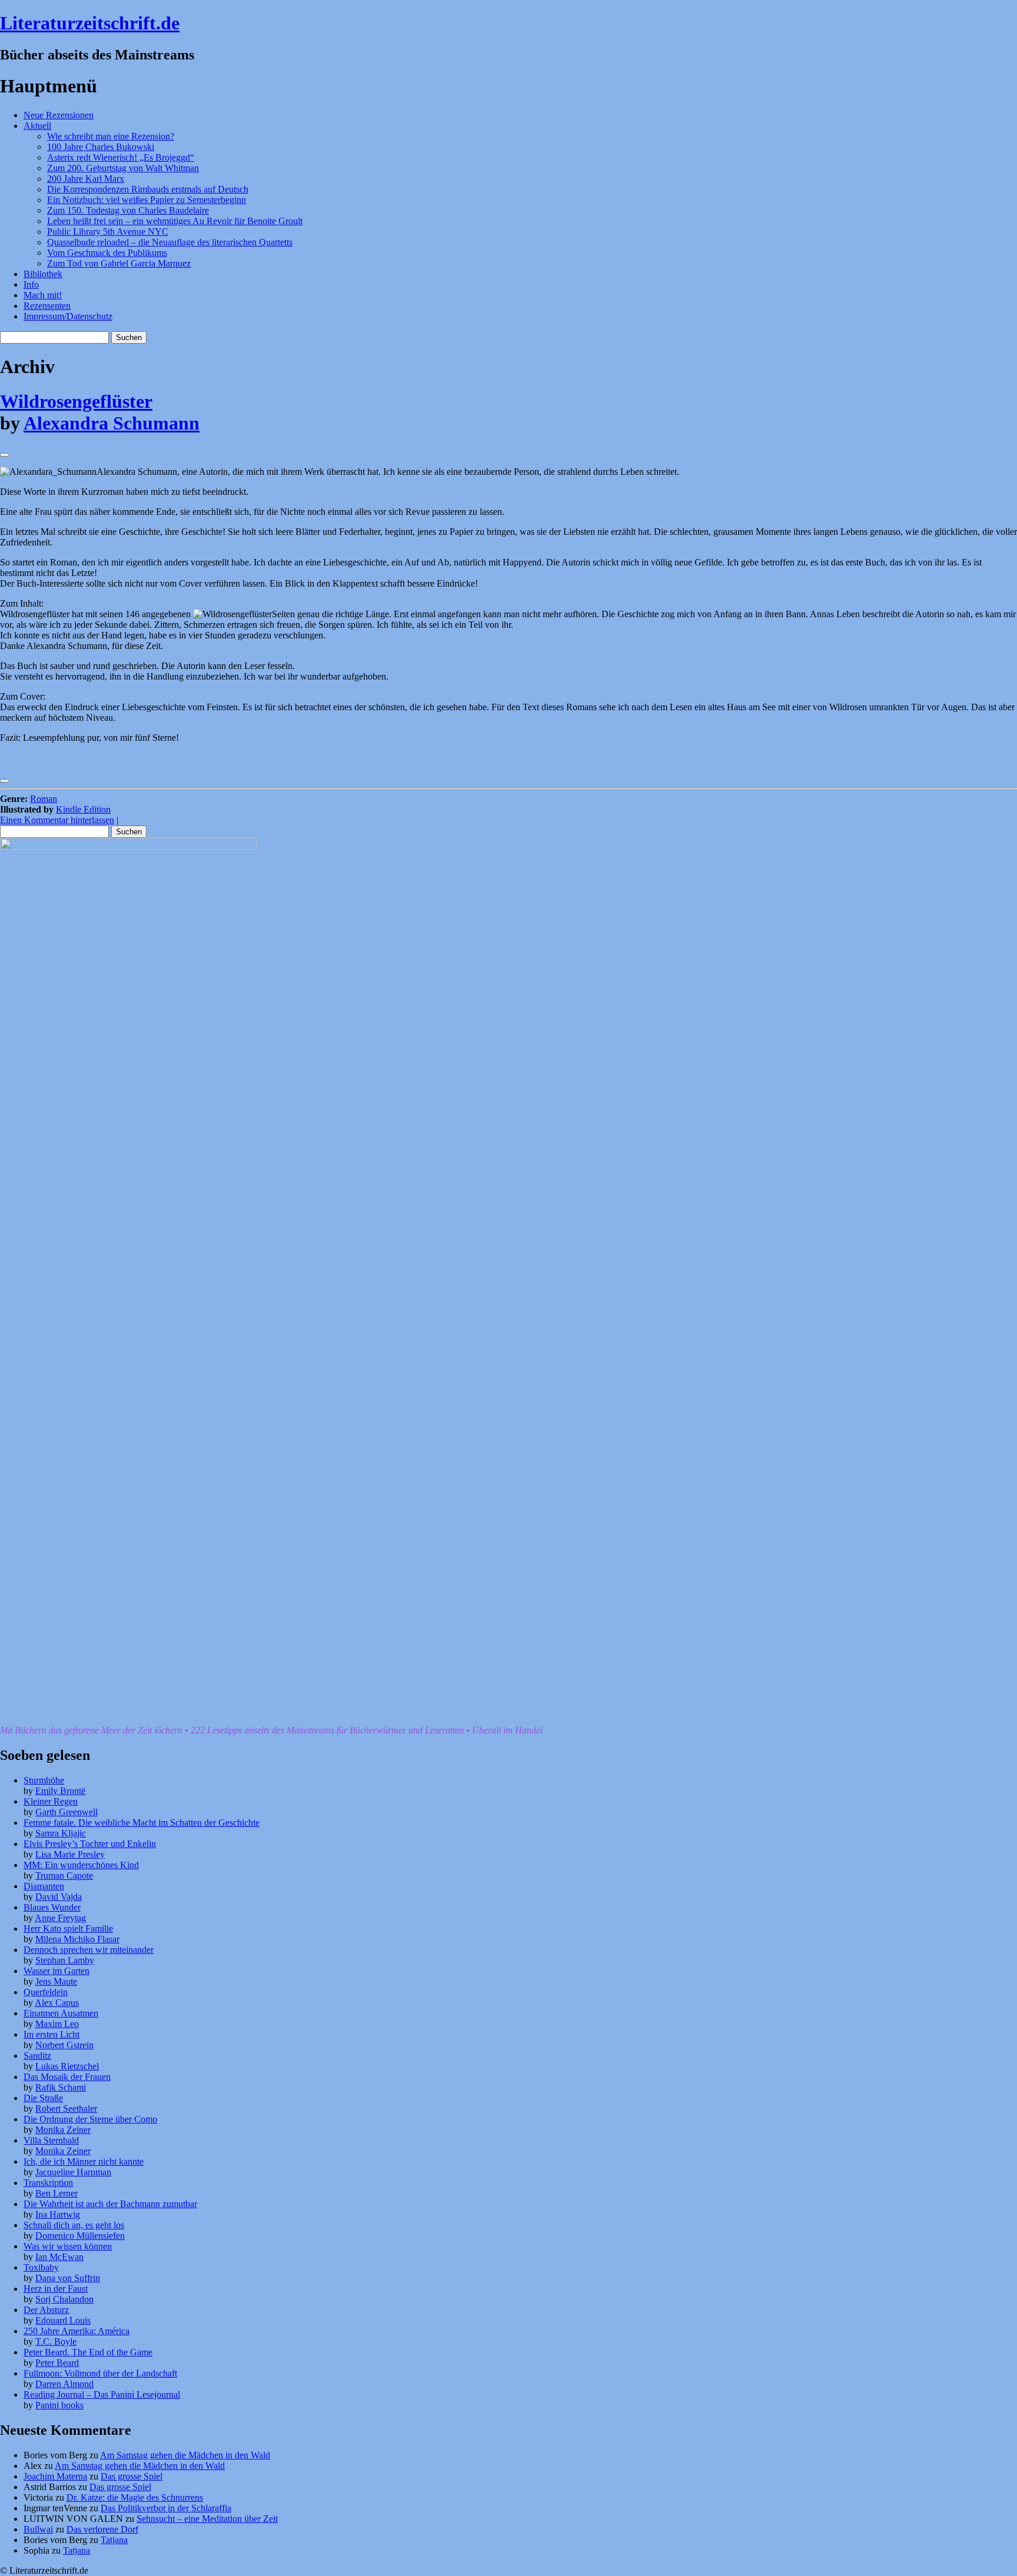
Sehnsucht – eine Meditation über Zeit (207, 2519)
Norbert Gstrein (64, 2045)
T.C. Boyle (56, 2342)
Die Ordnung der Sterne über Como (90, 2119)
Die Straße (43, 2098)
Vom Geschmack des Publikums (107, 253)
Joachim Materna (55, 2476)
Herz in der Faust (56, 2289)
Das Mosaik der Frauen (67, 2077)
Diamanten (44, 1886)
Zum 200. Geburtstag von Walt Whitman (123, 168)
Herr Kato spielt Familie (68, 1928)
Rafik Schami (61, 2087)
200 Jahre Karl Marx (86, 179)
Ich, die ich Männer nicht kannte (84, 2161)
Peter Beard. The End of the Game (88, 2352)
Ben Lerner (56, 2193)
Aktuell (37, 126)
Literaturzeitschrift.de (90, 23)
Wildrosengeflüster (76, 401)
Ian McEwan (59, 2257)
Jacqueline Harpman (73, 2172)
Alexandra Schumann (112, 423)
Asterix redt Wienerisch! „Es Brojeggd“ (121, 157)
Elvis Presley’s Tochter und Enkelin (90, 1844)
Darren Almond (64, 2384)
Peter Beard (57, 2363)
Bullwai (38, 2529)
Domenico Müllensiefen (80, 2236)
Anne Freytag (60, 1918)
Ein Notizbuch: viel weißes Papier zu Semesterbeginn (147, 200)
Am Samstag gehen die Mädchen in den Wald (185, 2455)
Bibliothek (43, 274)
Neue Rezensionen (59, 115)
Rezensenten (47, 306)
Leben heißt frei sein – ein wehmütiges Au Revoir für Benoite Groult (175, 221)
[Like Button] (5, 455)
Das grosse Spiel (132, 2476)
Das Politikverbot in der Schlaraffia (166, 2508)
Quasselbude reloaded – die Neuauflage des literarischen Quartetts (170, 242)
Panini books (59, 2405)
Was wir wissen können (68, 2246)
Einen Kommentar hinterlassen (57, 820)
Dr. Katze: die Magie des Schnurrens (135, 2497)
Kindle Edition (83, 809)
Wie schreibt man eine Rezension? (111, 136)
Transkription (48, 2183)
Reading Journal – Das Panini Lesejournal (102, 2394)
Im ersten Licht (51, 2034)
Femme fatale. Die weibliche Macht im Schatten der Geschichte (142, 1823)
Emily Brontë (60, 1791)
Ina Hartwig (58, 2214)
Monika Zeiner (63, 2130)
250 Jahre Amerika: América (77, 2331)
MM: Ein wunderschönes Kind (81, 1865)
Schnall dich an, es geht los (74, 2225)
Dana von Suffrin (68, 2278)
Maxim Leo (57, 2024)
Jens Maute (56, 1981)
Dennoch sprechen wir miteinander (89, 1950)
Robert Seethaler (66, 2109)
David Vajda (59, 1897)
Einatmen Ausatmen (61, 2013)
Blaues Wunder (52, 1907)
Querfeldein (46, 1992)
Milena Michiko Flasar (77, 1939)
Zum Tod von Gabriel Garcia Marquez (119, 263)
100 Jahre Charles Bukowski (101, 147)
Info (31, 284)
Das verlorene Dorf (102, 2529)
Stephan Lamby (65, 1960)
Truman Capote (64, 1876)
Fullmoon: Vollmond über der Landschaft (100, 2373)
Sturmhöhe (44, 1780)
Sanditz (37, 2056)
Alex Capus (57, 2003)
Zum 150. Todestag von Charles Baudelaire (128, 210)
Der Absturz (46, 2310)
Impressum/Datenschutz (68, 316)
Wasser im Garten (56, 1971)
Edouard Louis (63, 2320)
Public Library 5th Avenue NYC (108, 232)
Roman (44, 799)
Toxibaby (41, 2267)
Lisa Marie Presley (70, 1854)
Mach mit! (43, 295)
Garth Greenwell (67, 1812)
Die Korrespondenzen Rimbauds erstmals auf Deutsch (148, 189)
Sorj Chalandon (64, 2299)
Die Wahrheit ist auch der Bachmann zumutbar (110, 2204)
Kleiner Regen (51, 1801)
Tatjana (114, 2540)
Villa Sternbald (51, 2140)
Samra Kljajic (61, 1833)
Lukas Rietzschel (67, 2066)
